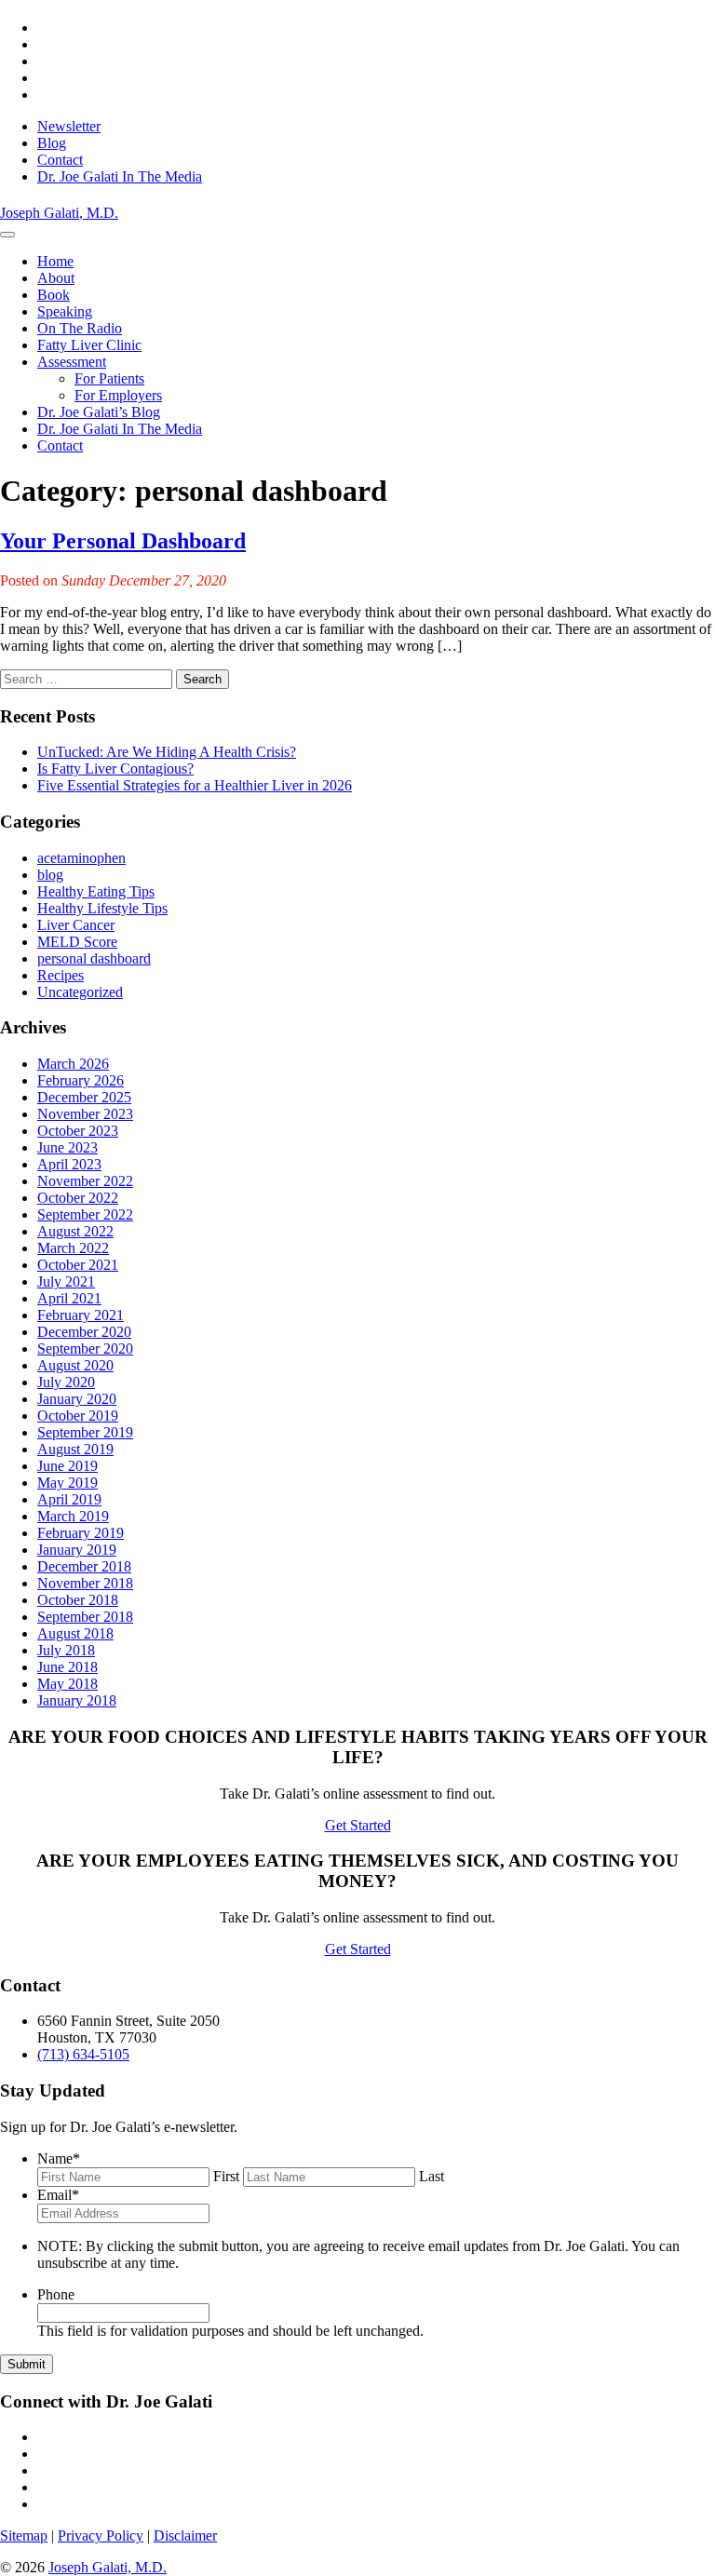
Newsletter (69, 126)
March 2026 (73, 1064)
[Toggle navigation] (7, 235)
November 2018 (85, 1583)
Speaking (65, 311)
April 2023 (69, 1164)
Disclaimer (185, 2536)
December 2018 (84, 1566)
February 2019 (81, 1533)
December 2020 (84, 1332)
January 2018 (77, 1700)
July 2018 (66, 1650)
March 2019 (73, 1516)
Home (55, 261)
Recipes (61, 975)
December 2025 (84, 1097)
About (56, 278)
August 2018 (75, 1633)
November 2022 (85, 1181)
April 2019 (69, 1499)
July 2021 (66, 1281)
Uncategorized (80, 992)
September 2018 (85, 1617)
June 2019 (67, 1466)
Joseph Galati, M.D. (108, 2567)
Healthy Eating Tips (96, 891)
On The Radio (80, 328)
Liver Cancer (76, 925)
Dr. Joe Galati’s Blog (99, 412)
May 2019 (67, 1483)
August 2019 (75, 1449)
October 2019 (78, 1416)
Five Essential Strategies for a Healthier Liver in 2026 (195, 785)
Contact (60, 160)
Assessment (72, 362)
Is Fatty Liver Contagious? (115, 769)
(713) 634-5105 (83, 2054)
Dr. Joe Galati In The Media (120, 176)
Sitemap (24, 2536)
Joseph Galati (59, 213)
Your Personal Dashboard (123, 541)
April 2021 (69, 1298)
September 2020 (85, 1349)
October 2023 (78, 1131)
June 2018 (67, 1667)
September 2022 (85, 1214)
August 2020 (75, 1365)
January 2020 (77, 1399)
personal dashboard (94, 958)
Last (432, 2176)
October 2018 (78, 1600)
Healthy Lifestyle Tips (102, 908)
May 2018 (67, 1684)
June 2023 (67, 1147)
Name (59, 2158)
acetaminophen (81, 858)
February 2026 (81, 1080)
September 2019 (85, 1432)
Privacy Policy (101, 2536)
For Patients (109, 378)
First (226, 2176)
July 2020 (66, 1382)
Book (54, 295)
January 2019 (77, 1550)
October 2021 (78, 1265)
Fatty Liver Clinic (89, 345)
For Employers (118, 395)
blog (50, 875)
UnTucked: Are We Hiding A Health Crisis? (167, 752)
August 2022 (75, 1231)
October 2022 (78, 1198)
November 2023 (85, 1114)
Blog (52, 143)
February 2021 (81, 1315)
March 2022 (73, 1248)
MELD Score (77, 942)
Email (58, 2195)
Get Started (358, 1825)
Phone (56, 2294)
